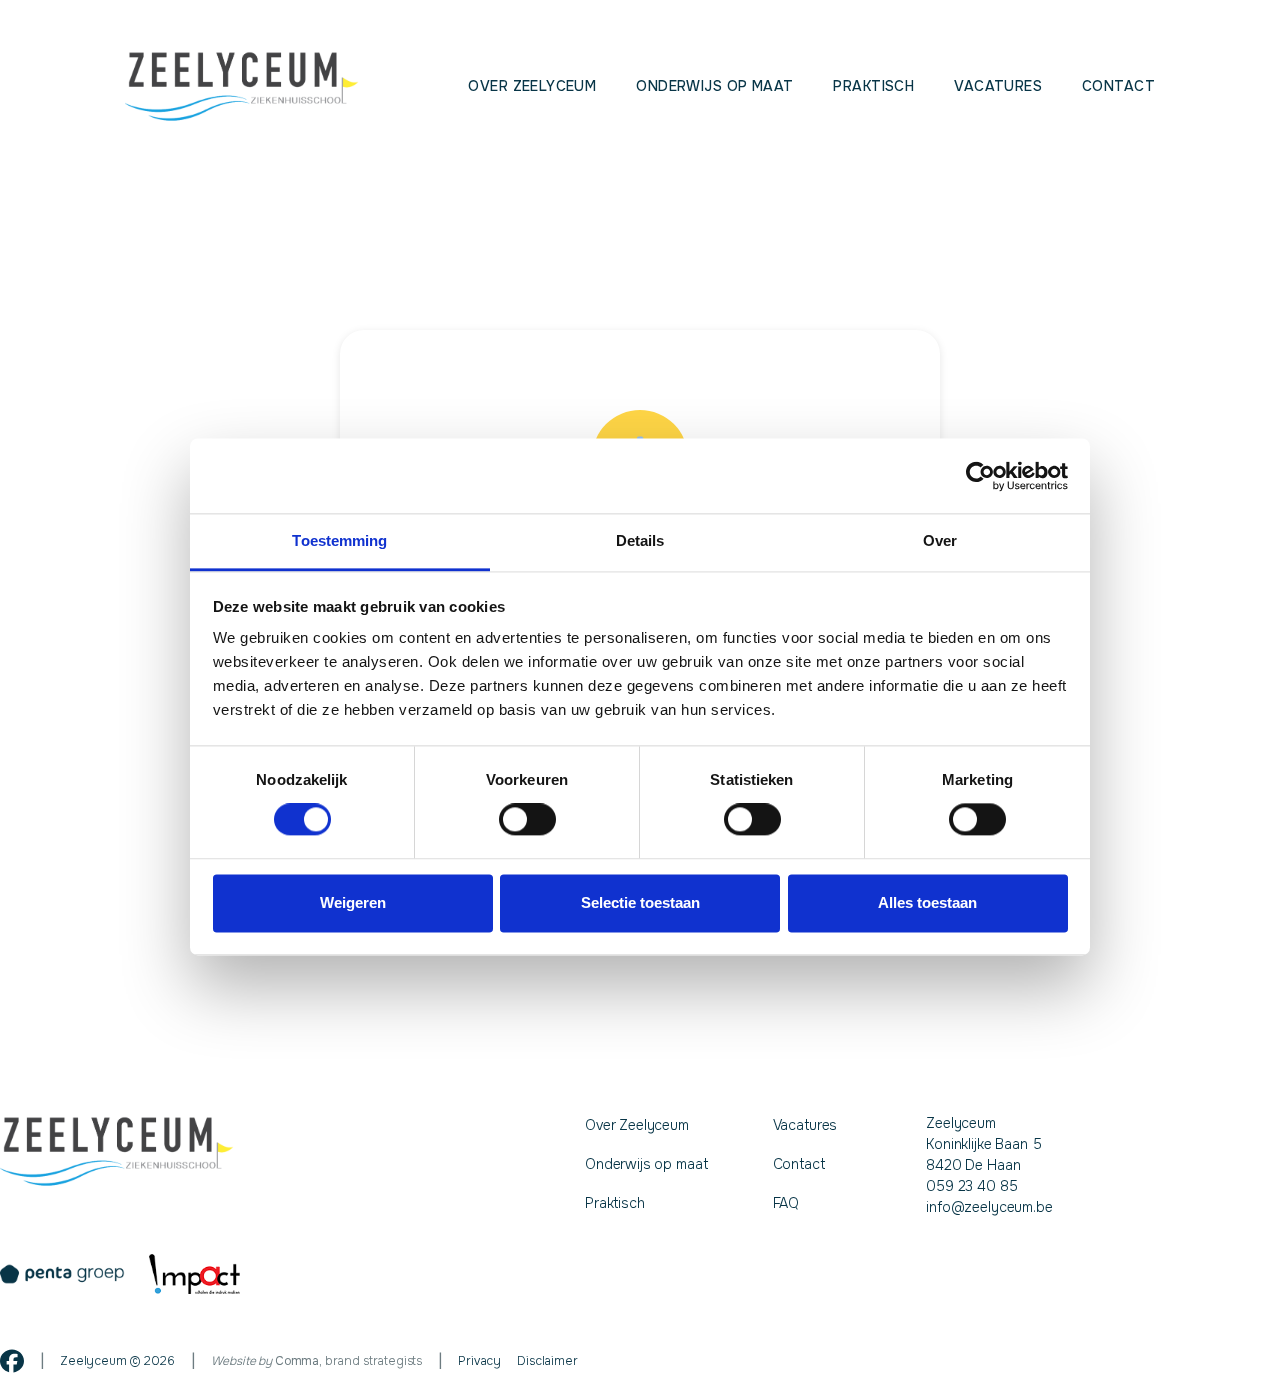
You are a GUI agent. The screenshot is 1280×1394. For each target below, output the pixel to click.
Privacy (479, 1361)
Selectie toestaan (640, 902)
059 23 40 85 (971, 1186)
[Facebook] (12, 1361)
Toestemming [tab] (339, 540)
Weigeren (353, 902)
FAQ (786, 1203)
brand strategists (348, 1361)
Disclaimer (547, 1361)
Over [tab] (940, 540)
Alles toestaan (927, 902)
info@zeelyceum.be (989, 1207)
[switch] (527, 820)
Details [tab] (640, 540)
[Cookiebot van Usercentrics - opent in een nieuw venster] (980, 476)
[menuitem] (532, 86)
